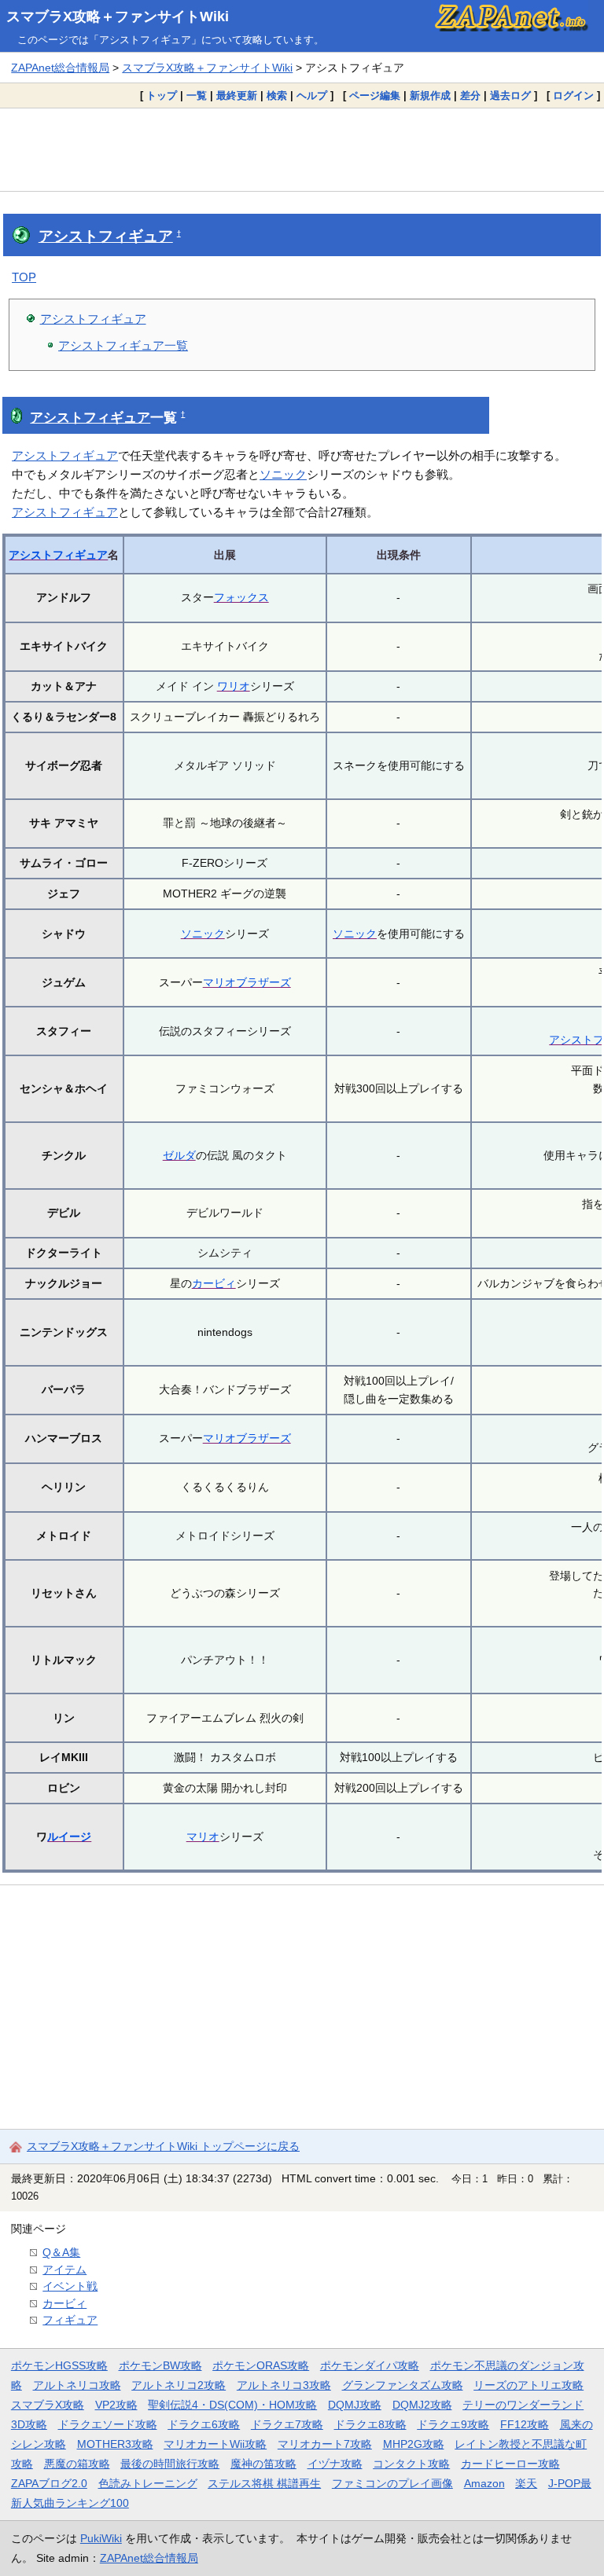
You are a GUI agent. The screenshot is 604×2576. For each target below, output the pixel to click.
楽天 (526, 2483)
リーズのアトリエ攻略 (528, 2385)
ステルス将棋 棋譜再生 (264, 2483)
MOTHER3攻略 (115, 2444)
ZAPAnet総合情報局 (60, 68)
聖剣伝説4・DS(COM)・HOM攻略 (232, 2405)
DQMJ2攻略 (422, 2405)
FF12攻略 (525, 2424)
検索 (277, 95)
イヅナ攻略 (335, 2464)
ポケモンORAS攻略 (261, 2365)
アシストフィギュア (106, 236)
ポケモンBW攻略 (160, 2365)
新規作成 (430, 95)
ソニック (283, 474)
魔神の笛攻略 (263, 2464)
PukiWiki (101, 2538)
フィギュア (70, 2320)
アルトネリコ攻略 (77, 2385)
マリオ (203, 1837)
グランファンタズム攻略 (403, 2385)
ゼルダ (179, 1155)
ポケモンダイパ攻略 (370, 2365)
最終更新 (237, 95)
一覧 (197, 95)
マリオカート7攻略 (325, 2444)
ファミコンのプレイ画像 (392, 2483)
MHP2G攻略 (414, 2444)
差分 (470, 95)
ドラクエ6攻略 (204, 2424)
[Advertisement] (302, 149)
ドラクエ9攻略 (453, 2424)
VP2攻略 (116, 2405)
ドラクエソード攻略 (108, 2424)
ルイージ (69, 1837)
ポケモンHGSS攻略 (59, 2365)
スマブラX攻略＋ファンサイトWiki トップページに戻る (163, 2146)
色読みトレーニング (148, 2483)
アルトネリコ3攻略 (284, 2385)
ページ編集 (375, 95)
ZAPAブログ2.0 (49, 2483)
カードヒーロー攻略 (510, 2464)
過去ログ (510, 95)
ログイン (573, 95)
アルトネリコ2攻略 (179, 2385)
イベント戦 (70, 2286)
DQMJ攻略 (355, 2405)
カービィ (214, 1283)
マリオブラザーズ (247, 982)
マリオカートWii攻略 (215, 2444)
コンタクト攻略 (411, 2464)
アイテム (64, 2270)
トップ (162, 95)
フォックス (241, 597)
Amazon (484, 2483)
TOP (24, 277)
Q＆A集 (61, 2252)
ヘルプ (312, 95)
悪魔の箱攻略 (77, 2464)
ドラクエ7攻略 (287, 2424)
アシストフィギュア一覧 (123, 345)
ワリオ (234, 686)
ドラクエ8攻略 (370, 2424)
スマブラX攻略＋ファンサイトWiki (118, 17)
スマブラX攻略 (48, 2405)
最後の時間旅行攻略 (170, 2464)
